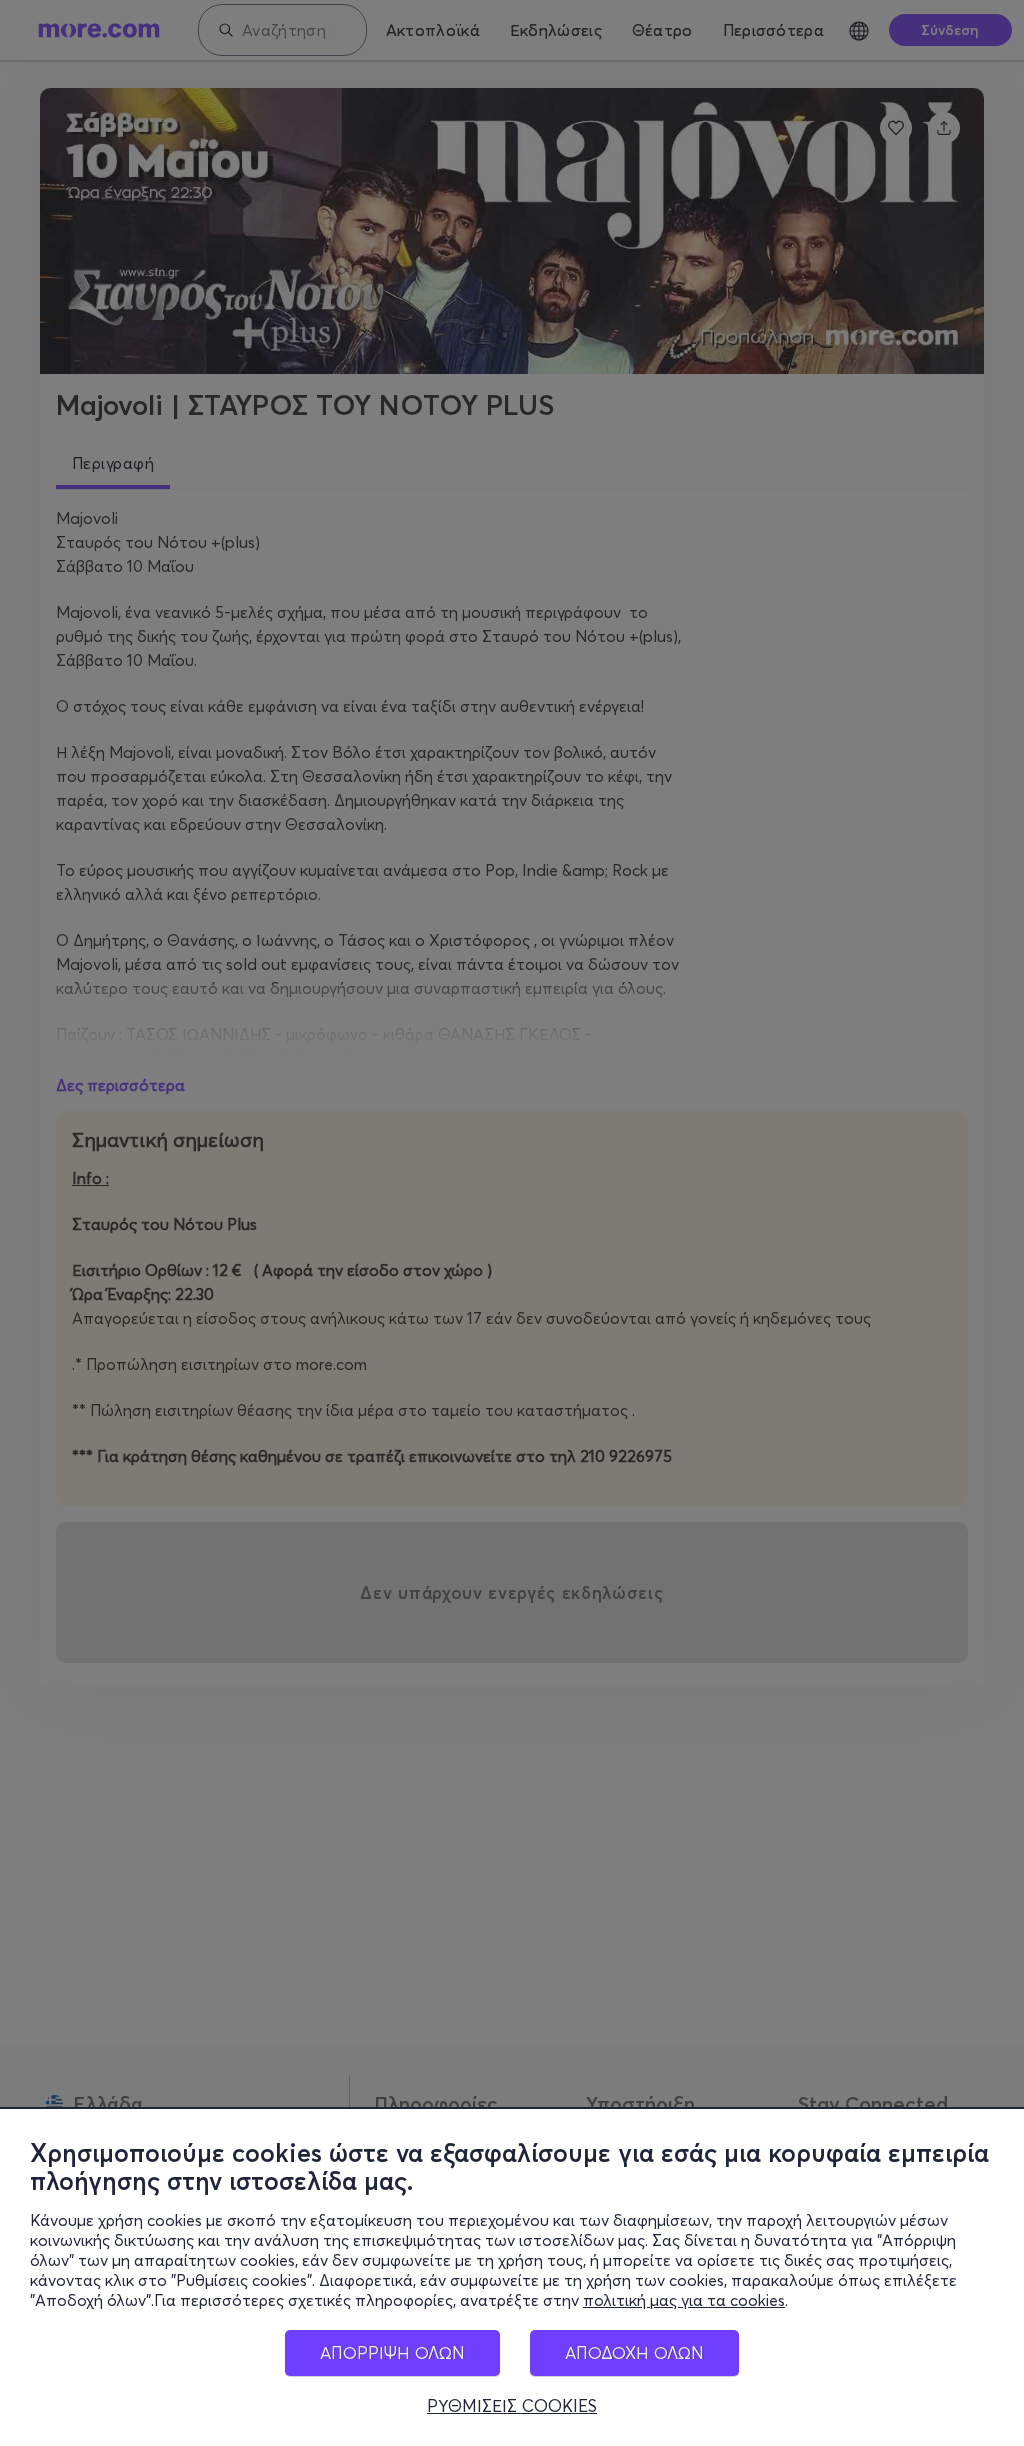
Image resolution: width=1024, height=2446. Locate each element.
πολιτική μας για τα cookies (684, 2300)
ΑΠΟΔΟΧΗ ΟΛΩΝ (634, 2352)
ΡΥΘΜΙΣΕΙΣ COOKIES (512, 2406)
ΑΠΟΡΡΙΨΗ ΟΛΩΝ (392, 2352)
